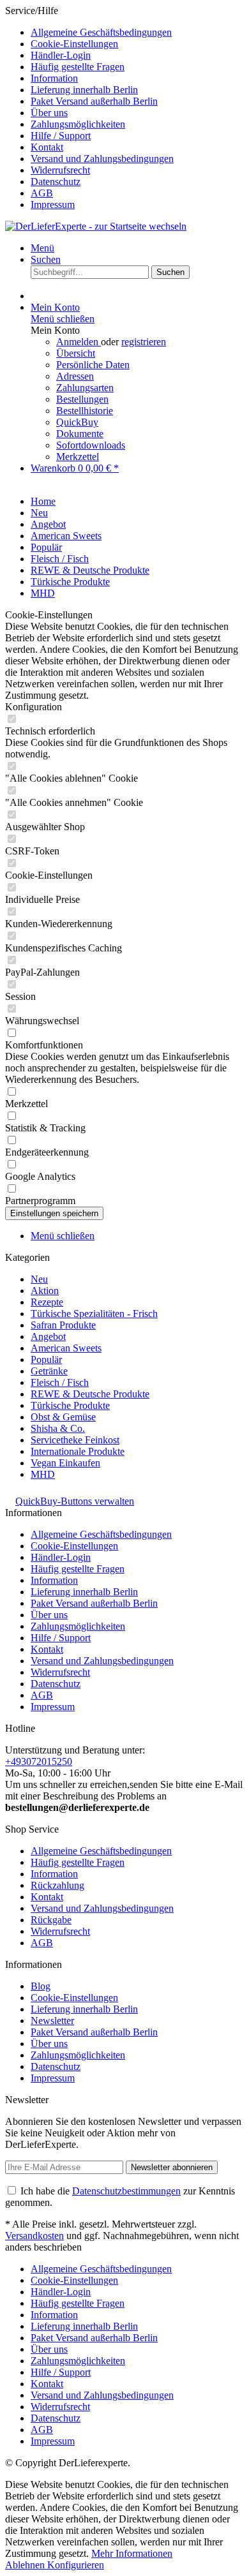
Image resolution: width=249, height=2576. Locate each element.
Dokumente (80, 434)
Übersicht (76, 353)
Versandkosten (34, 2236)
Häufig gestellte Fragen (78, 67)
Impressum (53, 205)
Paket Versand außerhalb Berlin (94, 101)
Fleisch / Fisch (60, 1382)
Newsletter (52, 2021)
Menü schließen (63, 319)
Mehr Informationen (132, 2553)
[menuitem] (137, 33)
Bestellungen (82, 399)
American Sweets (66, 1348)
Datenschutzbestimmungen (126, 2191)
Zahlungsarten (85, 388)
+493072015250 (39, 1761)
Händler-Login (61, 55)
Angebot (48, 1336)
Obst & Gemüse (63, 1417)
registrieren (144, 342)
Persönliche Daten (93, 365)
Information (54, 78)
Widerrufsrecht (60, 170)
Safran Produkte (63, 1325)
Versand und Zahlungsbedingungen (102, 159)
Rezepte (47, 1302)
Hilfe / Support (61, 136)
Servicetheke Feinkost (75, 1440)
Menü (42, 248)
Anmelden (79, 342)
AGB (42, 193)
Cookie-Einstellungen (74, 44)
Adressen (75, 376)
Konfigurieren (76, 2565)
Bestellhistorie (85, 411)
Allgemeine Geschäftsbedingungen (101, 32)
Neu (39, 1279)
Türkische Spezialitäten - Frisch (94, 1314)
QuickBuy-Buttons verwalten (75, 1501)
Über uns (49, 113)
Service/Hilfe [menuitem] (89, 108)
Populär (46, 1359)
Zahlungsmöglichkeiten (78, 124)
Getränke (49, 1371)
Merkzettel (78, 457)
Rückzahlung (57, 1885)
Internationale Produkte (78, 1451)
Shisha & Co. (58, 1428)
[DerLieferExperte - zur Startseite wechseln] (96, 226)
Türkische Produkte (70, 1405)
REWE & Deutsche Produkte (90, 1394)
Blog (41, 1986)
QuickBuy (77, 422)
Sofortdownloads (91, 445)
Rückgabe (51, 1920)
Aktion (45, 1291)
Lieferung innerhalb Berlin (84, 90)
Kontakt (47, 147)
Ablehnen (26, 2565)
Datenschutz (56, 182)
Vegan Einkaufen (65, 1463)
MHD (43, 1474)
